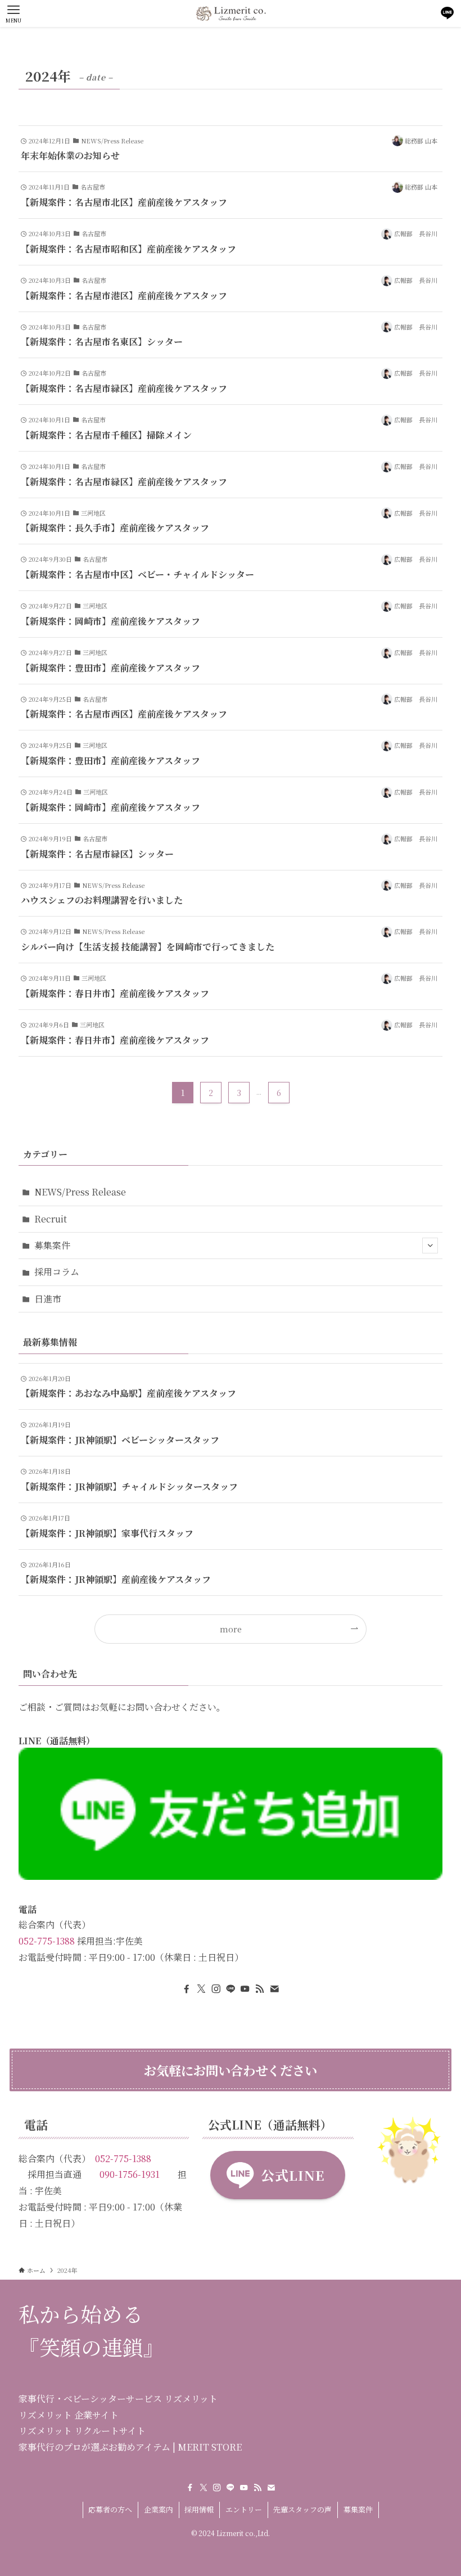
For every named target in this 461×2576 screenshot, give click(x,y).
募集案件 (52, 1245)
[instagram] (216, 1989)
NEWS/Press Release (80, 1192)
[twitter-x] (201, 1989)
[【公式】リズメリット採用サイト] (231, 13)
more (231, 1629)
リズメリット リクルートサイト (82, 2431)
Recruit (51, 1219)
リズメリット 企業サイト (69, 2415)
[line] (231, 1989)
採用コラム (57, 1272)
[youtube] (245, 1989)
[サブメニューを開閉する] (430, 1246)
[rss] (260, 1989)
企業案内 (159, 2509)
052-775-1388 (47, 1941)
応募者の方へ (110, 2509)
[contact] (274, 1989)
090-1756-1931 (130, 2174)
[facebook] (187, 1989)
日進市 (48, 1299)
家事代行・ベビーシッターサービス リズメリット (118, 2399)
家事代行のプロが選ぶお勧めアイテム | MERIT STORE (130, 2447)
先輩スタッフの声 (302, 2509)
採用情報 (199, 2509)
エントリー (244, 2509)
